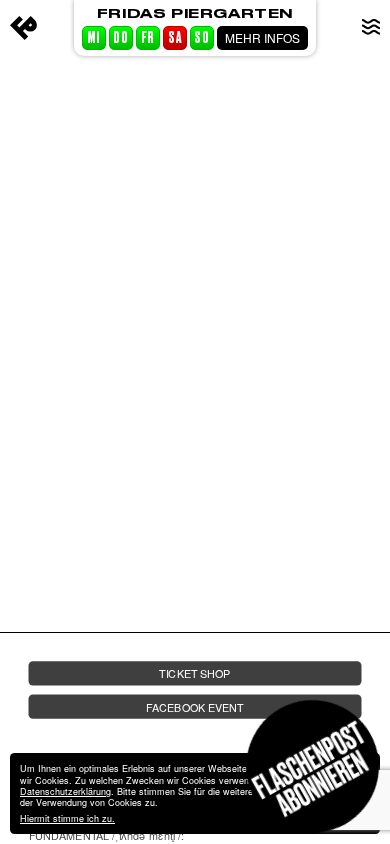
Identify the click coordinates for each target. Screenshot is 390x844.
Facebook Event (194, 706)
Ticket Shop (194, 673)
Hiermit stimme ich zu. (67, 818)
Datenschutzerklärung (65, 791)
